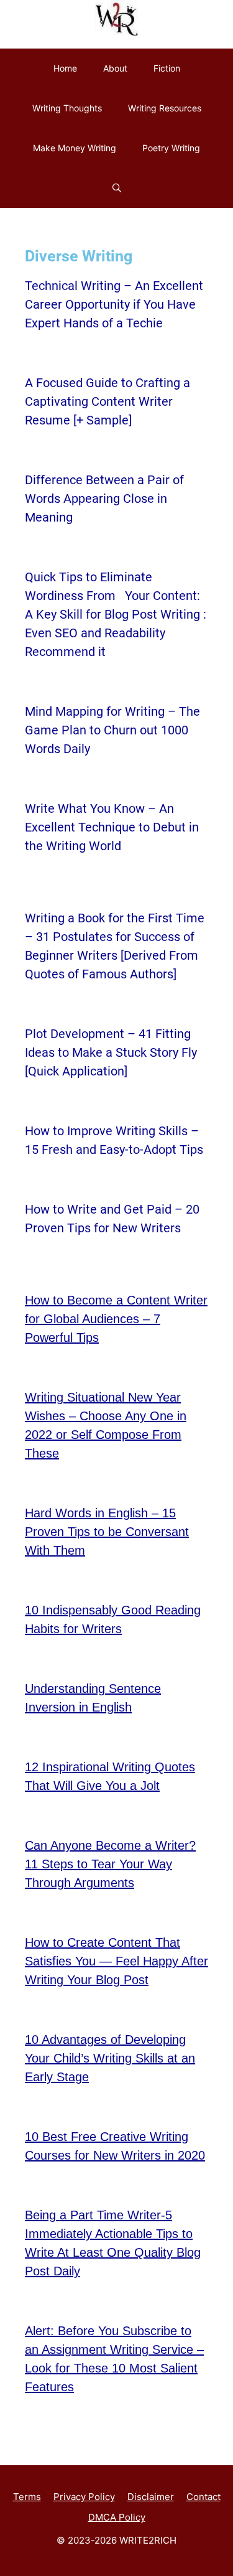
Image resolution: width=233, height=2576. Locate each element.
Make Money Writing (75, 148)
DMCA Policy (117, 2517)
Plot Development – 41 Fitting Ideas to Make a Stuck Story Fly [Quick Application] (111, 1052)
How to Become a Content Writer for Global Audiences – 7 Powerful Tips (116, 1319)
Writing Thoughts (67, 108)
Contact (203, 2497)
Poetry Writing (171, 148)
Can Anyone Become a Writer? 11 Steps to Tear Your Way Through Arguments (110, 1864)
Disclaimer (151, 2497)
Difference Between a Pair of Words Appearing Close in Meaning (104, 499)
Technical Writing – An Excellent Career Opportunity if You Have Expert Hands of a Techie (114, 304)
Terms (27, 2497)
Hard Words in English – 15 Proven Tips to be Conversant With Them (107, 1532)
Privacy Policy (84, 2497)
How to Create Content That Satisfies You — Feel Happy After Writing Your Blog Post (116, 1961)
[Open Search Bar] (117, 188)
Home (65, 68)
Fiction (167, 68)
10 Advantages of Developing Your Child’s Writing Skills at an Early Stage (110, 2058)
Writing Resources (165, 108)
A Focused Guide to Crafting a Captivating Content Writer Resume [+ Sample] (107, 401)
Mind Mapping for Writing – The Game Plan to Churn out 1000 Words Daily (112, 730)
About (115, 68)
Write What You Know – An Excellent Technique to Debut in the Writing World (112, 827)
